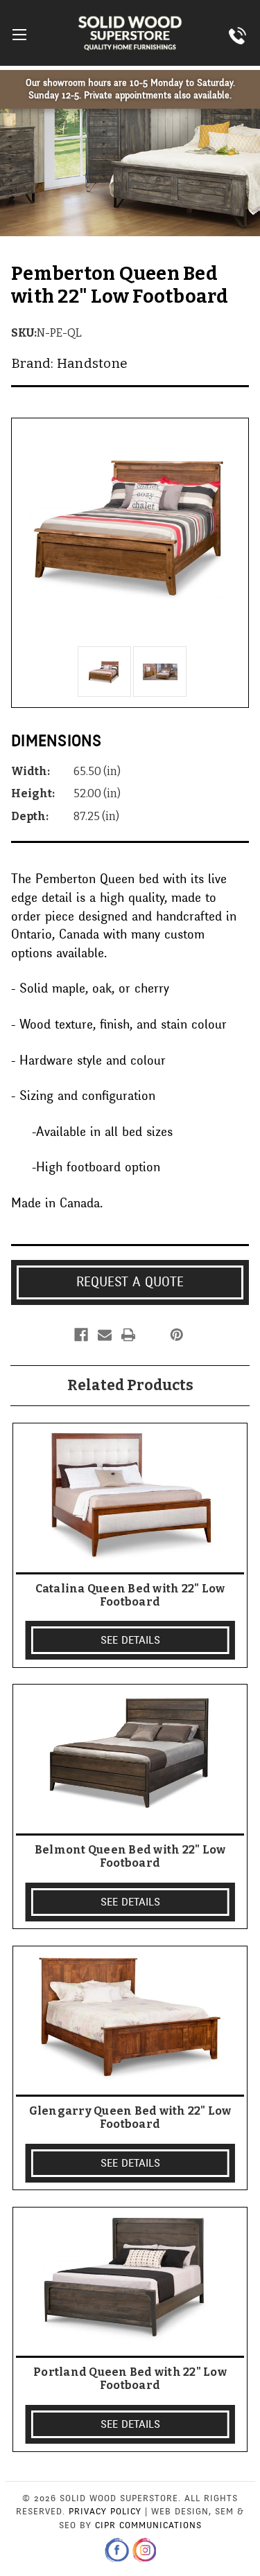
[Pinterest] (177, 1335)
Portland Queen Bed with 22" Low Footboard (130, 2379)
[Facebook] (81, 1335)
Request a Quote (130, 1282)
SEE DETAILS (130, 1640)
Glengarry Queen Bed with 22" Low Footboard (130, 2117)
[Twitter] (152, 1335)
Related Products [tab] (130, 1385)
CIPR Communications (148, 2525)
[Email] (105, 1335)
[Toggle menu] (19, 34)
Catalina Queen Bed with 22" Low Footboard (130, 1595)
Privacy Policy (105, 2512)
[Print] (128, 1335)
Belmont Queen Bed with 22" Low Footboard (130, 1856)
